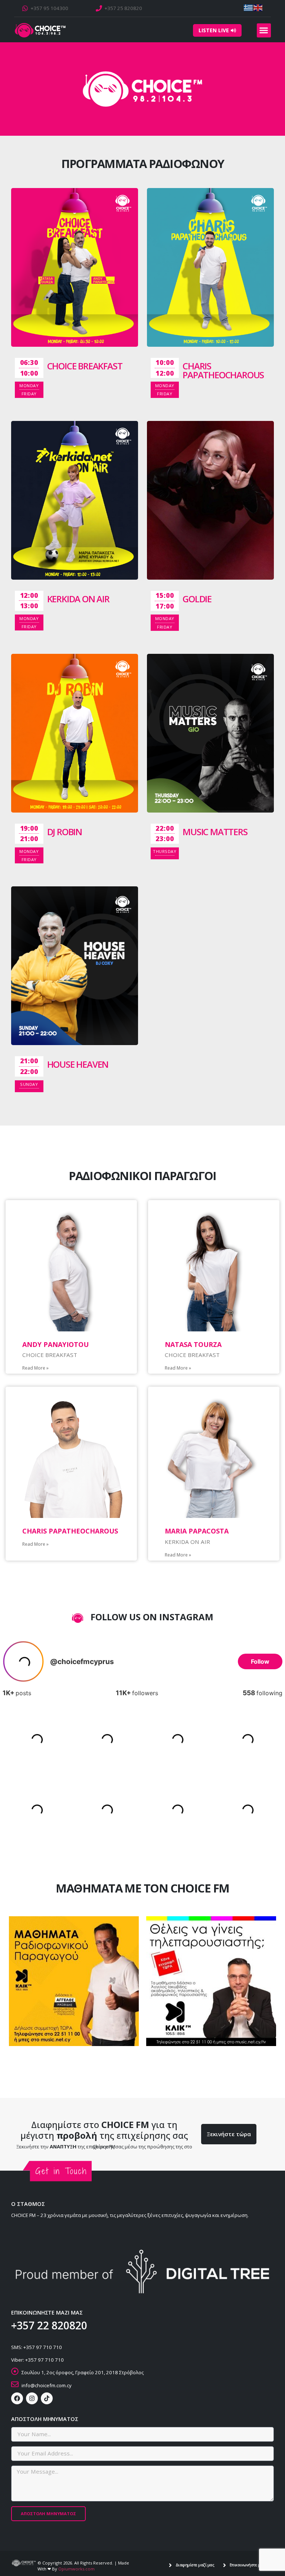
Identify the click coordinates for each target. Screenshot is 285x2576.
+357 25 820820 (123, 8)
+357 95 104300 (50, 8)
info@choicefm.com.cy (47, 2385)
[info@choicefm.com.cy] (15, 2384)
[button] (264, 30)
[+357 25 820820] (99, 8)
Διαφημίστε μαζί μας (195, 2565)
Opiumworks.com (76, 2569)
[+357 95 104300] (25, 8)
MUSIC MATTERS (215, 832)
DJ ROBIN (65, 832)
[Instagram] (32, 2398)
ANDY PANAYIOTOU (55, 1344)
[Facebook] (17, 2398)
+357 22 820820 (49, 2325)
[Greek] (249, 7)
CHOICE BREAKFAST (85, 366)
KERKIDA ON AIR (78, 599)
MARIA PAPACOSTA (197, 1531)
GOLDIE (197, 599)
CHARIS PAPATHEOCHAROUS (223, 370)
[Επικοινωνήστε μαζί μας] (225, 2565)
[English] (258, 7)
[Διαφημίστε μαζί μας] (170, 2565)
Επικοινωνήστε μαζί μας (252, 2565)
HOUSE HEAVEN (78, 1064)
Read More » (35, 1368)
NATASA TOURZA (193, 1344)
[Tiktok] (47, 2398)
